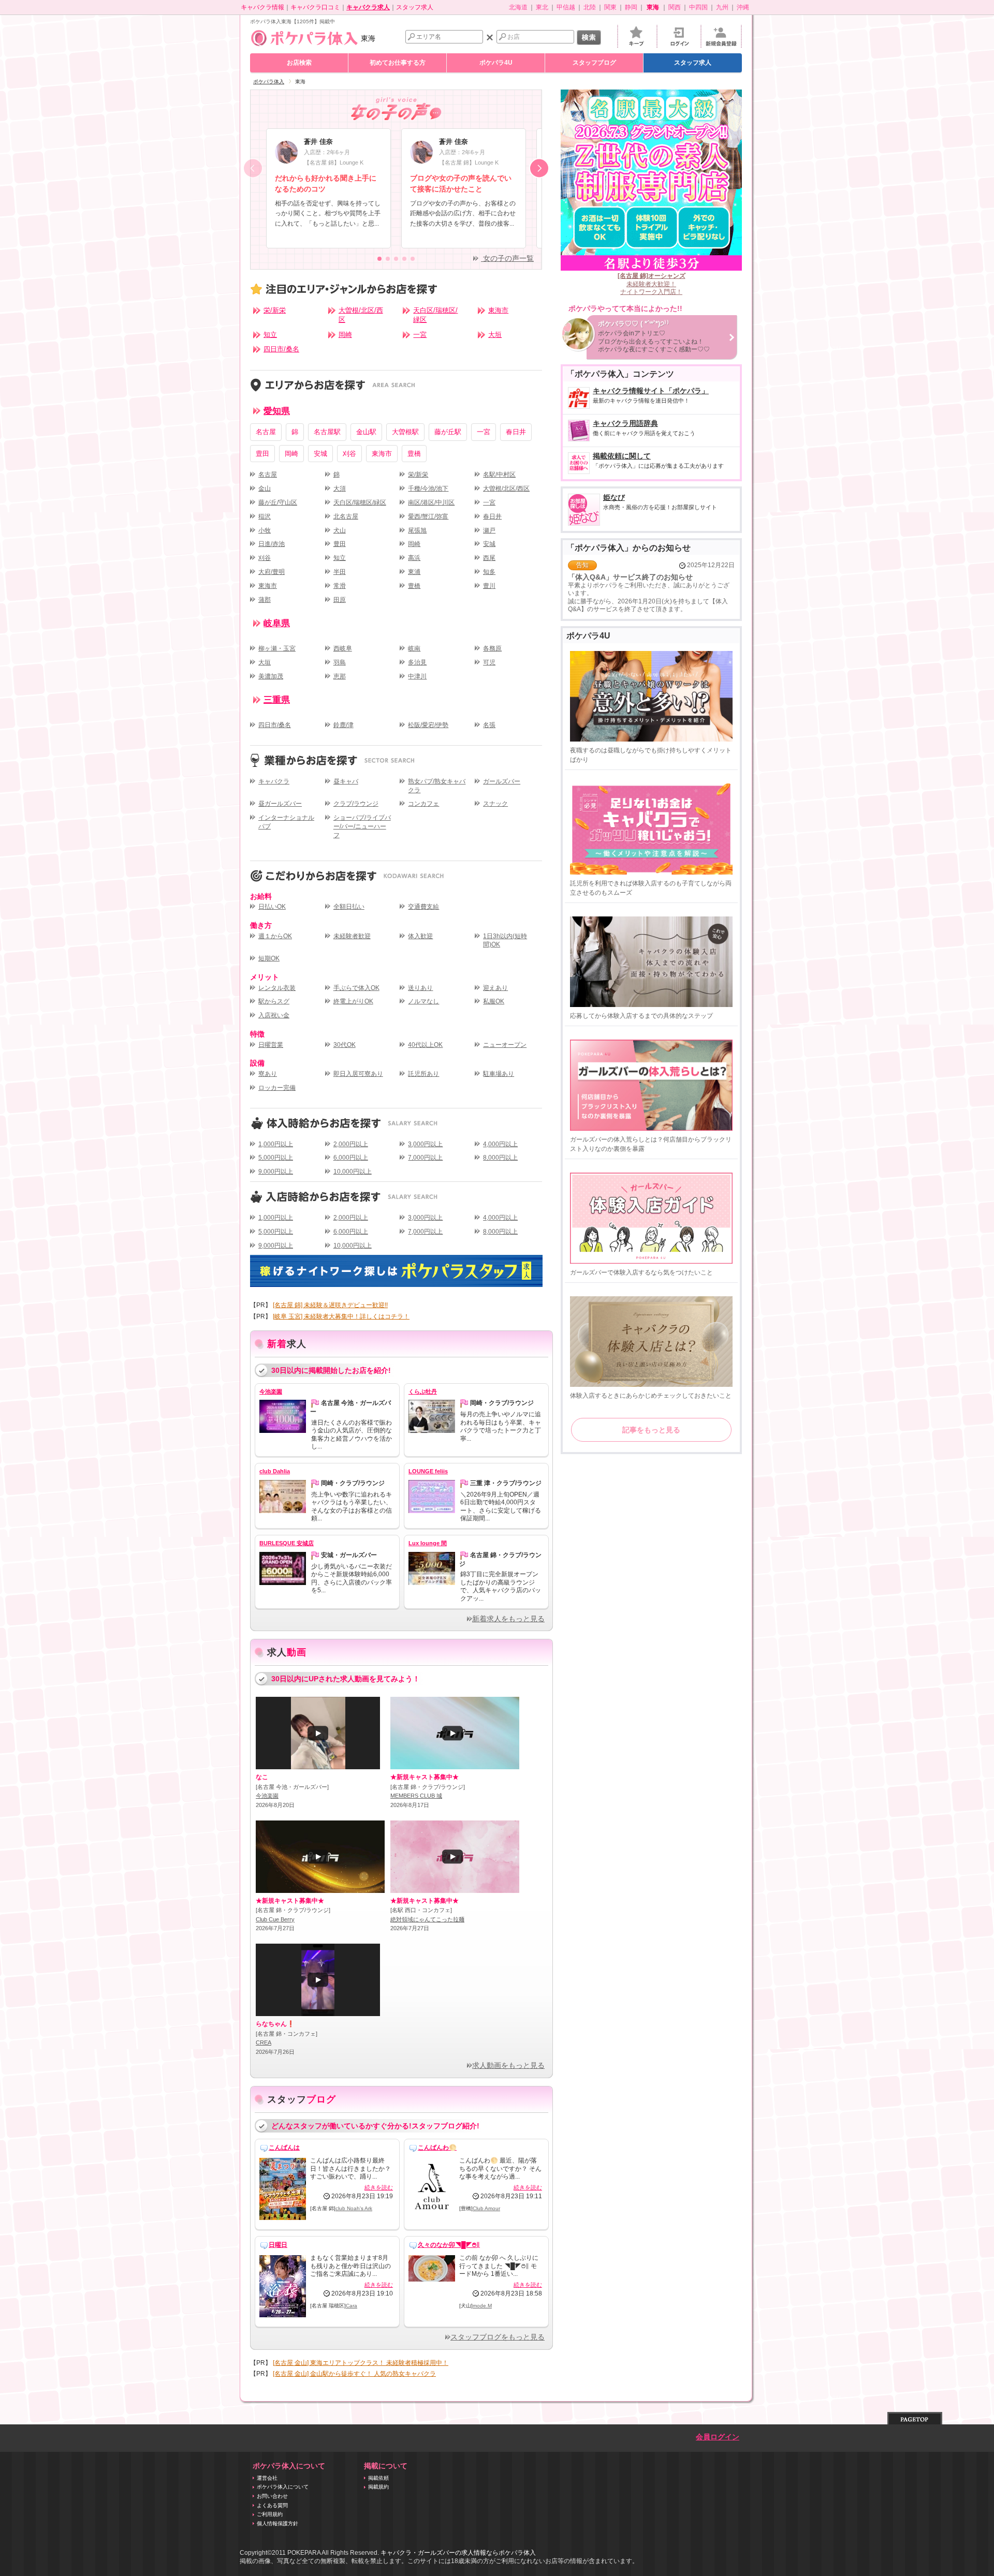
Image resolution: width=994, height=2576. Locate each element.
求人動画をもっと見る (508, 2066)
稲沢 (265, 516)
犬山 (340, 530)
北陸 (590, 7)
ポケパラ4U (496, 63)
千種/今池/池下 (428, 488)
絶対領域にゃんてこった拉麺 (427, 1919)
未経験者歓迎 (352, 936)
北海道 (518, 7)
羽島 (340, 662)
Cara (352, 2306)
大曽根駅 (405, 432)
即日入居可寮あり (358, 1074)
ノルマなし (423, 1001)
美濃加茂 (271, 676)
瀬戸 (489, 530)
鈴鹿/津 (343, 725)
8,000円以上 (500, 1158)
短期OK (269, 958)
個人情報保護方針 (277, 2523)
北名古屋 (346, 516)
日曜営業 (271, 1045)
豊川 (489, 586)
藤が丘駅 (448, 432)
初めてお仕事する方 (398, 63)
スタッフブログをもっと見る (498, 2337)
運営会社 (267, 2478)
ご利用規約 (270, 2514)
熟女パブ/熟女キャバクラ (437, 786)
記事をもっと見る (651, 1430)
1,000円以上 (276, 1144)
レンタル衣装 (277, 988)
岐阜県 (277, 624)
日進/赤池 (272, 544)
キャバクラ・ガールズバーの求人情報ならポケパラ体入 (458, 2553)
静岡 (631, 7)
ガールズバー (502, 781)
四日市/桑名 (281, 349)
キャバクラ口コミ (315, 7)
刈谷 (349, 454)
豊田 (262, 454)
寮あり (268, 1074)
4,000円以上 (500, 1144)
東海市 (498, 310)
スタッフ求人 (415, 7)
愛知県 (277, 411)
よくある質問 (272, 2505)
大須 (340, 488)
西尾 (489, 558)
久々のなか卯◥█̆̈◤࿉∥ (449, 2245)
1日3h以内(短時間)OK (505, 941)
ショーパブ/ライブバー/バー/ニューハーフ (362, 826)
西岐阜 (343, 648)
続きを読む (379, 2187)
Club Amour (486, 2208)
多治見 (417, 662)
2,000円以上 (351, 1144)
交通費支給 (423, 907)
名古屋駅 (327, 432)
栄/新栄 (275, 310)
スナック (495, 804)
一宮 (420, 335)
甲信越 (566, 7)
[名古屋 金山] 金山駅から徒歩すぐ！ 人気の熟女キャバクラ (354, 2374)
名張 (489, 725)
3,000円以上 (425, 1144)
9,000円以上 (276, 1172)
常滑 (340, 586)
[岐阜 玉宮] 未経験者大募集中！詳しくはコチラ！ (341, 1316)
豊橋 (414, 454)
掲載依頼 (378, 2478)
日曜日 (278, 2245)
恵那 (340, 676)
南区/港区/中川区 (431, 502)
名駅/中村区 (499, 475)
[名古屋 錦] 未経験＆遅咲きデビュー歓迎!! (330, 1305)
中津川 (417, 676)
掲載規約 (378, 2487)
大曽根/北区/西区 (361, 315)
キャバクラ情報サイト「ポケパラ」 (651, 396)
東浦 (414, 572)
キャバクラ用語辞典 (644, 428)
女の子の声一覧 (507, 258)
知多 (489, 572)
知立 (270, 335)
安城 (320, 454)
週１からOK (275, 936)
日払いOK (272, 907)
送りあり (420, 988)
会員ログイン (718, 2437)
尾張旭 (417, 530)
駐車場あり (499, 1074)
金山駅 (366, 432)
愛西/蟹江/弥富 (428, 516)
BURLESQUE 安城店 (287, 1543)
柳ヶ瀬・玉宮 (277, 648)
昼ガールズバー (280, 804)
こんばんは (284, 2148)
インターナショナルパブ (286, 822)
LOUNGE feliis (428, 1471)
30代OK (345, 1045)
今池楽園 (271, 1391)
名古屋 (266, 432)
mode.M (482, 2306)
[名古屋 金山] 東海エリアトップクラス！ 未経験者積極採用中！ (361, 2363)
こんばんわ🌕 (437, 2148)
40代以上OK (425, 1045)
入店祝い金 (274, 1015)
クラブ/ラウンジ (356, 804)
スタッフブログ (594, 63)
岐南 (414, 648)
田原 (340, 600)
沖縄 (743, 7)
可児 (489, 662)
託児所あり (423, 1074)
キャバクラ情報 (262, 7)
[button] (539, 168)
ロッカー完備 (277, 1088)
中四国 (698, 7)
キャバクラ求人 (368, 7)
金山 (265, 488)
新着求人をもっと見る (508, 1619)
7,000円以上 (425, 1158)
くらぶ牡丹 (423, 1391)
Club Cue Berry (275, 1919)
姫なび (660, 502)
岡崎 (345, 335)
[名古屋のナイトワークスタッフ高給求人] (396, 1271)
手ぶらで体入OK (356, 988)
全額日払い (349, 907)
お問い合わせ (272, 2496)
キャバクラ (274, 781)
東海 (368, 38)
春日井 (516, 432)
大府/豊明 (272, 572)
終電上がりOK (353, 1001)
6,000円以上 (351, 1158)
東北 (542, 7)
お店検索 (299, 63)
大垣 (495, 335)
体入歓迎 (420, 936)
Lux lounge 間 (428, 1543)
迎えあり (495, 988)
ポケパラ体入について (283, 2487)
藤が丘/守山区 (278, 502)
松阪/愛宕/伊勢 (428, 725)
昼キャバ (346, 781)
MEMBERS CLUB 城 (416, 1796)
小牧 (265, 530)
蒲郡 (265, 600)
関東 (610, 7)
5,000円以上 (276, 1158)
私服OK (494, 1001)
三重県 (277, 700)
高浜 (414, 558)
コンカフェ (423, 804)
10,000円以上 (353, 1172)
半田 (340, 572)
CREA (264, 2042)
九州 (722, 7)
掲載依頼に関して (658, 461)
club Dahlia (275, 1471)
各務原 (492, 648)
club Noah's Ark (354, 2208)
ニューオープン (505, 1045)
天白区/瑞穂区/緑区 (435, 315)
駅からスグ (274, 1001)
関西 (675, 7)
